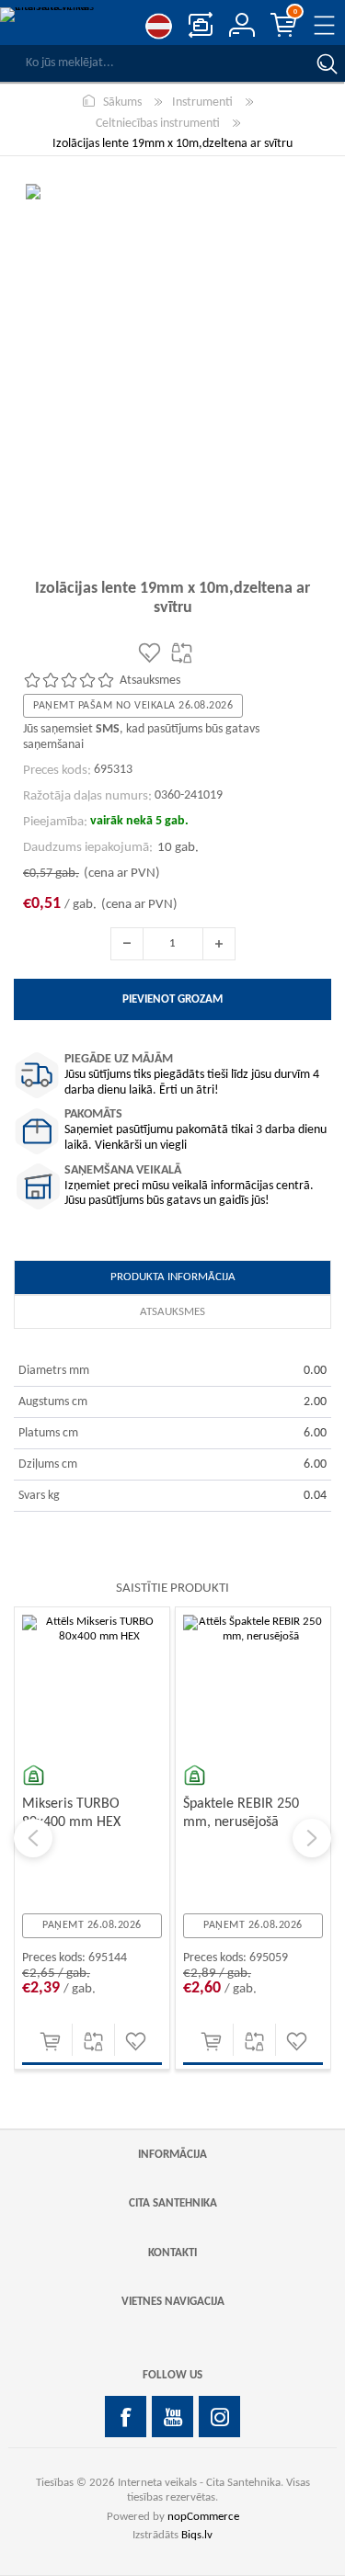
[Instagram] (219, 2417)
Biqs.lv (197, 2535)
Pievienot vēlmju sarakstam (136, 2042)
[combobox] (154, 63)
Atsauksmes (172, 1312)
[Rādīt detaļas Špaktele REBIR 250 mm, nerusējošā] (253, 1685)
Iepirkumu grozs (295, 12)
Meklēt (327, 63)
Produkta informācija (173, 1277)
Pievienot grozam (50, 2042)
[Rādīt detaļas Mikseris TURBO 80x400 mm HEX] (92, 1685)
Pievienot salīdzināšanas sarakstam (93, 2042)
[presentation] (33, 1838)
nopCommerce (203, 2517)
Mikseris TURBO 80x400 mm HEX (71, 1813)
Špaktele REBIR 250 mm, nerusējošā (241, 1813)
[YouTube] (172, 2417)
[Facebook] (126, 2417)
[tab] (172, 1277)
